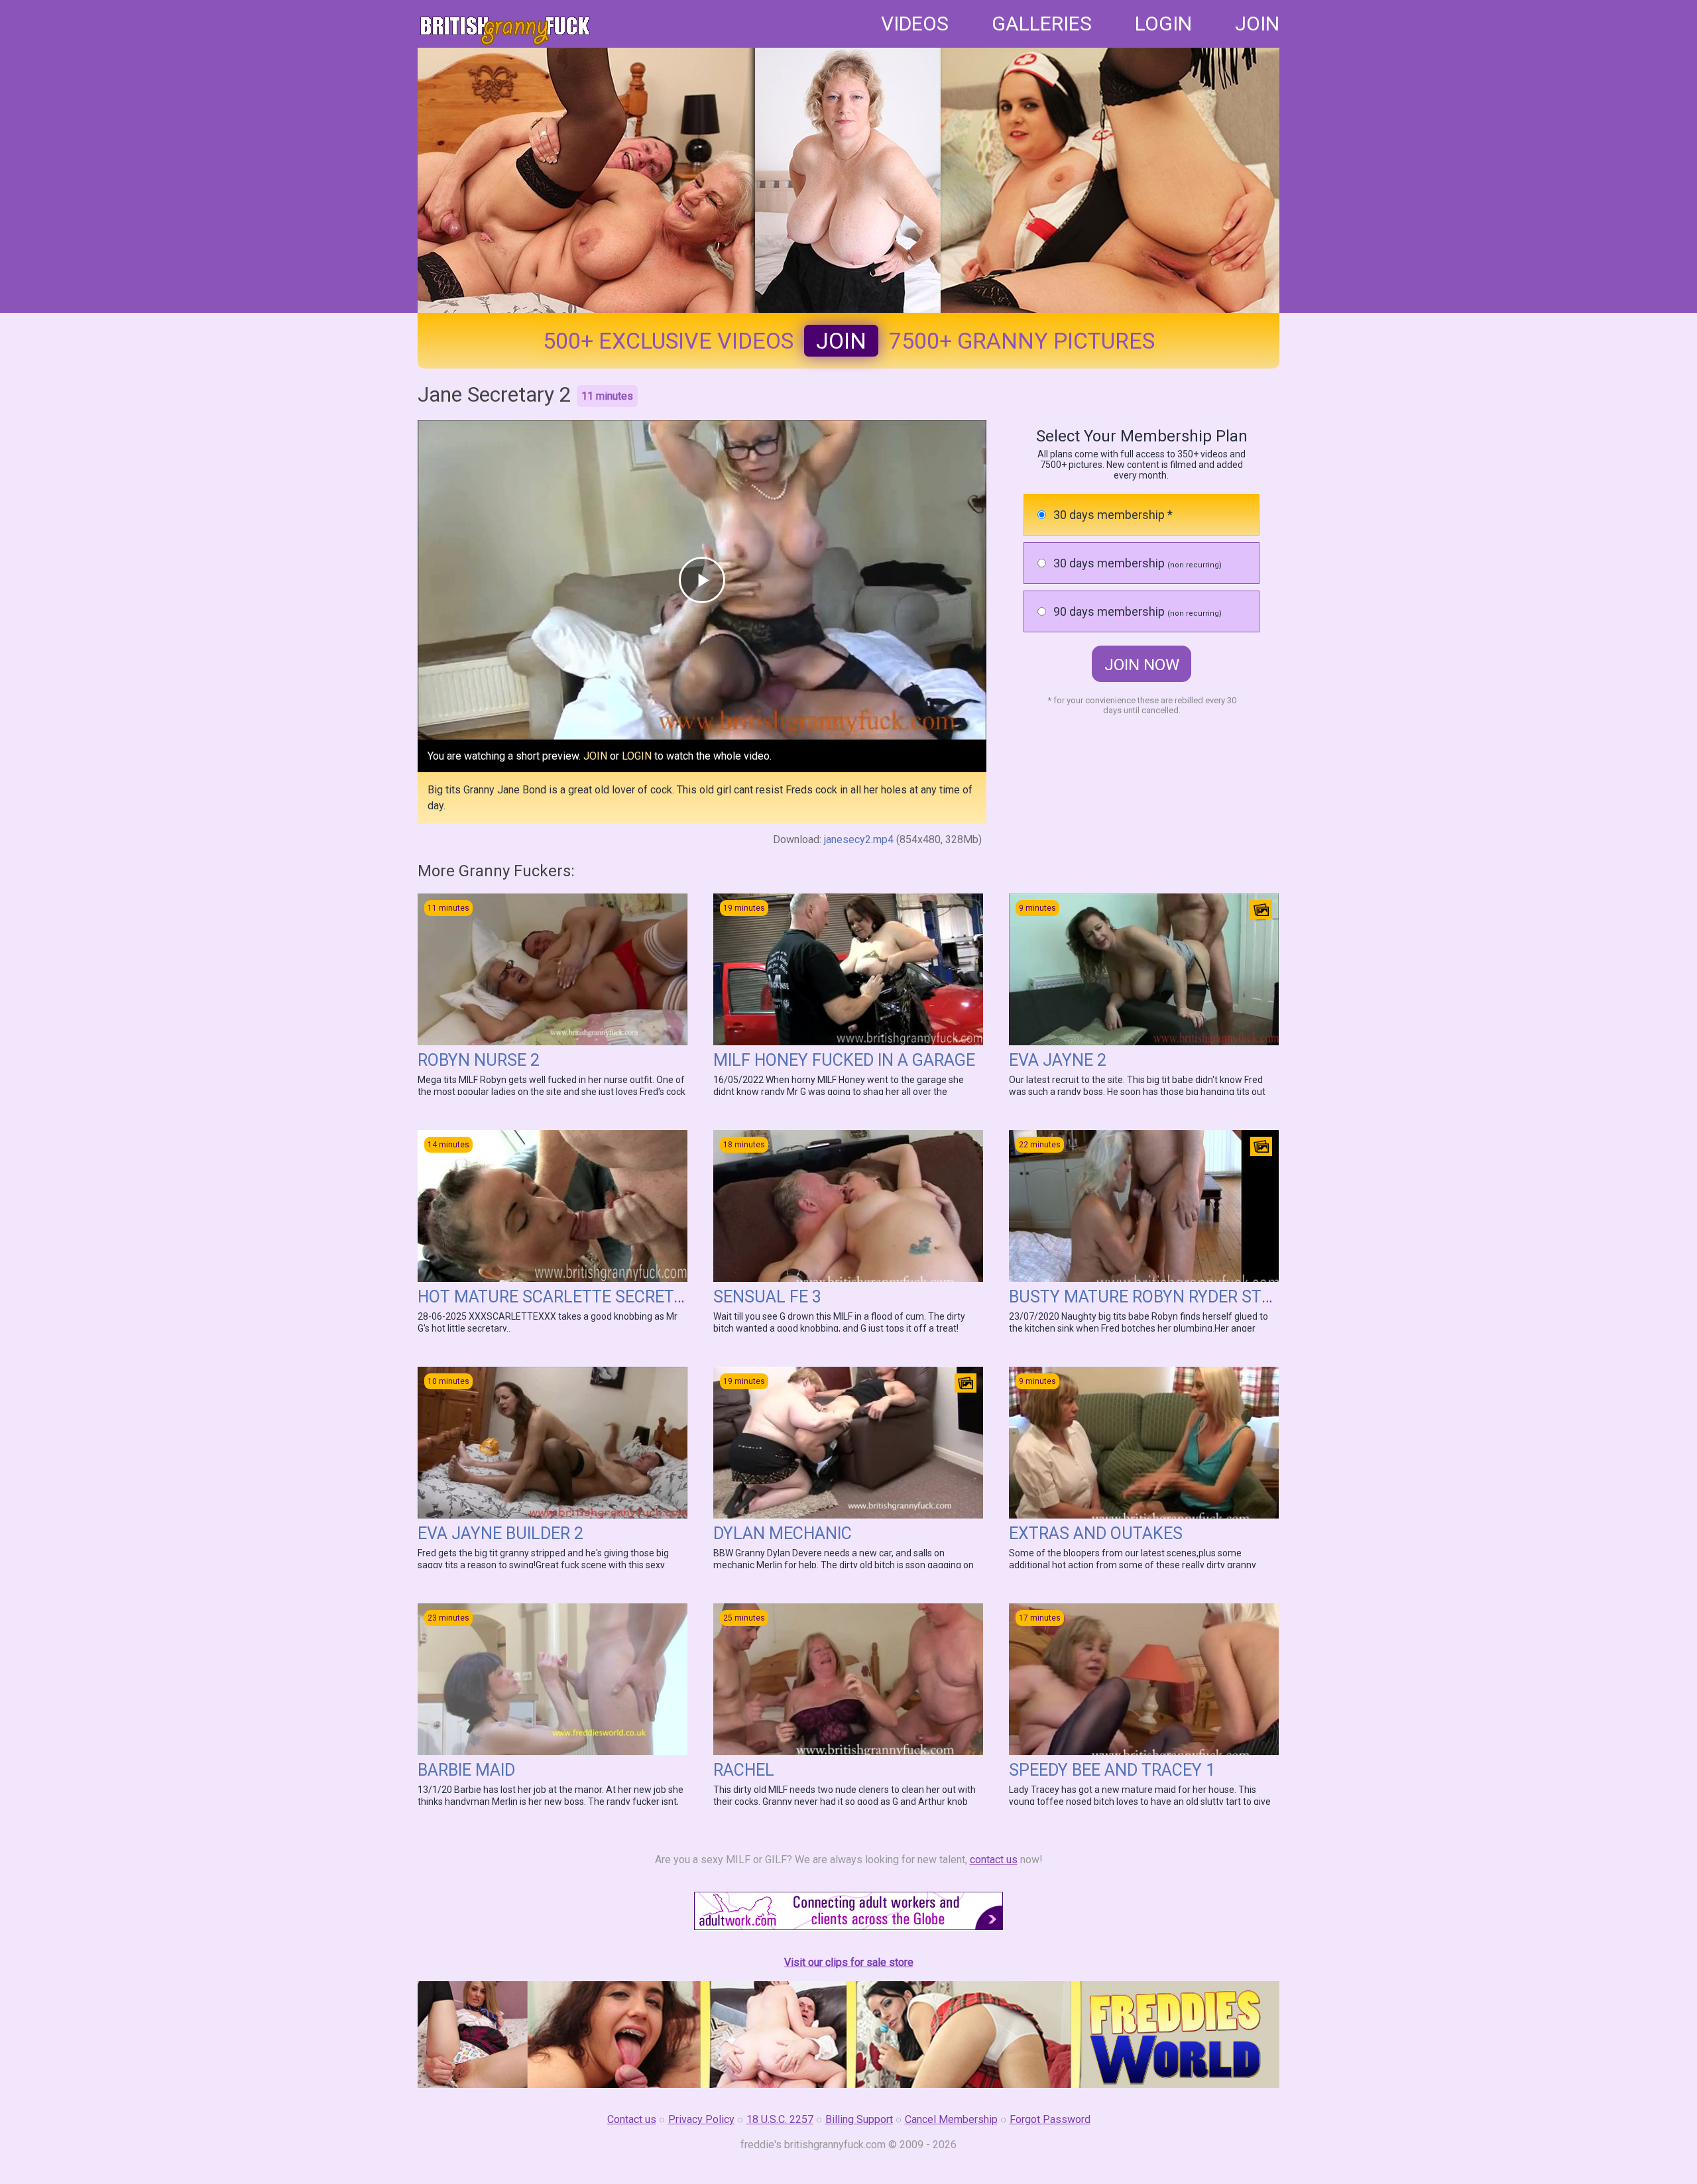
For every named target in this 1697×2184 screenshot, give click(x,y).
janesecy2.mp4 (859, 839)
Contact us (632, 2119)
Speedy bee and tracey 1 (1112, 1770)
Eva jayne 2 (1058, 1060)
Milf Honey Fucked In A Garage (844, 1060)
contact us (994, 1860)
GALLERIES (1042, 24)
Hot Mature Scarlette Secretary (560, 1297)
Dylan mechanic (783, 1533)
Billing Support (859, 2119)
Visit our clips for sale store (849, 1962)
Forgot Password (1050, 2119)
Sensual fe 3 (767, 1297)
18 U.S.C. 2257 (780, 2119)
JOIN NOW (1142, 665)
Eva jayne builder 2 (500, 1533)
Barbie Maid (466, 1770)
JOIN (1257, 24)
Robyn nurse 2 (479, 1060)
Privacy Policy (701, 2119)
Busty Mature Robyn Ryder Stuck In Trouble (1199, 1297)
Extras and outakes (1096, 1533)
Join (841, 341)
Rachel (744, 1770)
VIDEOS (915, 24)
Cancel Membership (951, 2119)
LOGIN (1163, 24)
